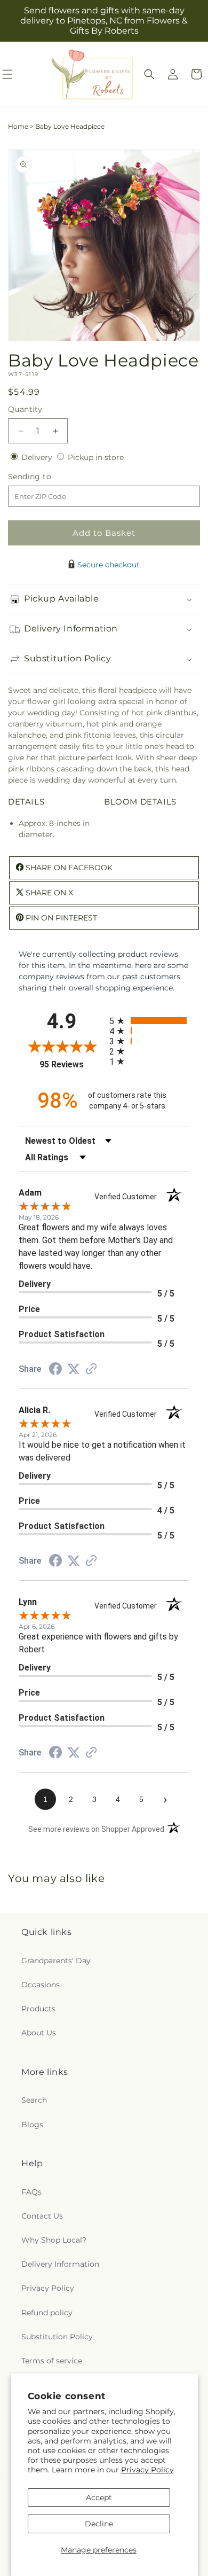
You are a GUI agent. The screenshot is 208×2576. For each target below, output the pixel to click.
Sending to (46, 477)
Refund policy (47, 2313)
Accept (99, 2497)
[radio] (149, 1021)
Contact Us (42, 2216)
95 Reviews (72, 1064)
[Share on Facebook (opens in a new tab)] (55, 1370)
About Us (39, 2033)
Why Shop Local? (54, 2240)
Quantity (25, 409)
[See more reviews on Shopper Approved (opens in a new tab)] (91, 1370)
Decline (99, 2524)
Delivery (38, 457)
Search (34, 2100)
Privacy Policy (147, 2470)
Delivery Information (60, 2264)
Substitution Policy (57, 2337)
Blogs (32, 2125)
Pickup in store (96, 457)
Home (18, 126)
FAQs (31, 2192)
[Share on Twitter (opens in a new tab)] (74, 1369)
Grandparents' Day (56, 1961)
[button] (149, 74)
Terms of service (52, 2361)
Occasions (41, 1985)
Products (38, 2009)
